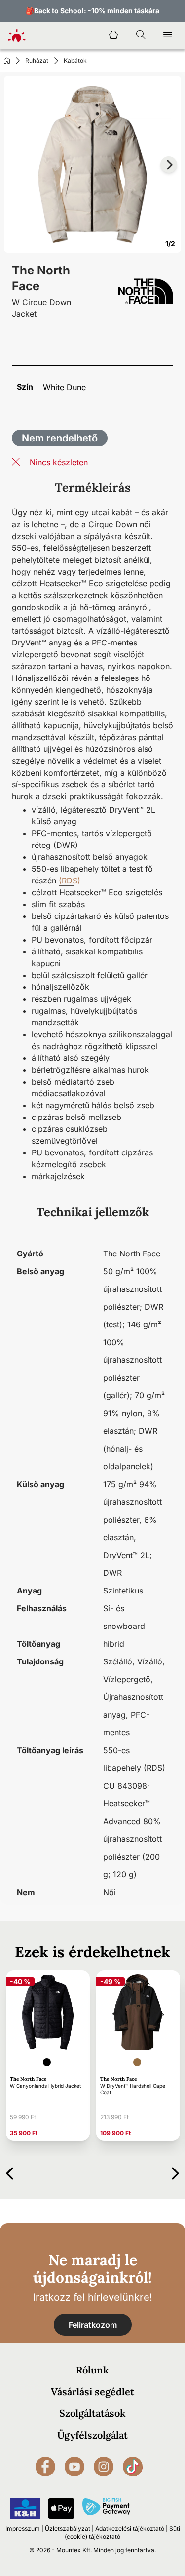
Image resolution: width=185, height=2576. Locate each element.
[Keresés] (141, 35)
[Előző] (10, 2172)
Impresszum (23, 2528)
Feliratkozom (93, 2325)
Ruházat (37, 60)
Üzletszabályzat (68, 2528)
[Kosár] (113, 35)
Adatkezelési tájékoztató (130, 2528)
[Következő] (175, 2172)
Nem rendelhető (60, 438)
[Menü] (168, 35)
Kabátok (75, 60)
